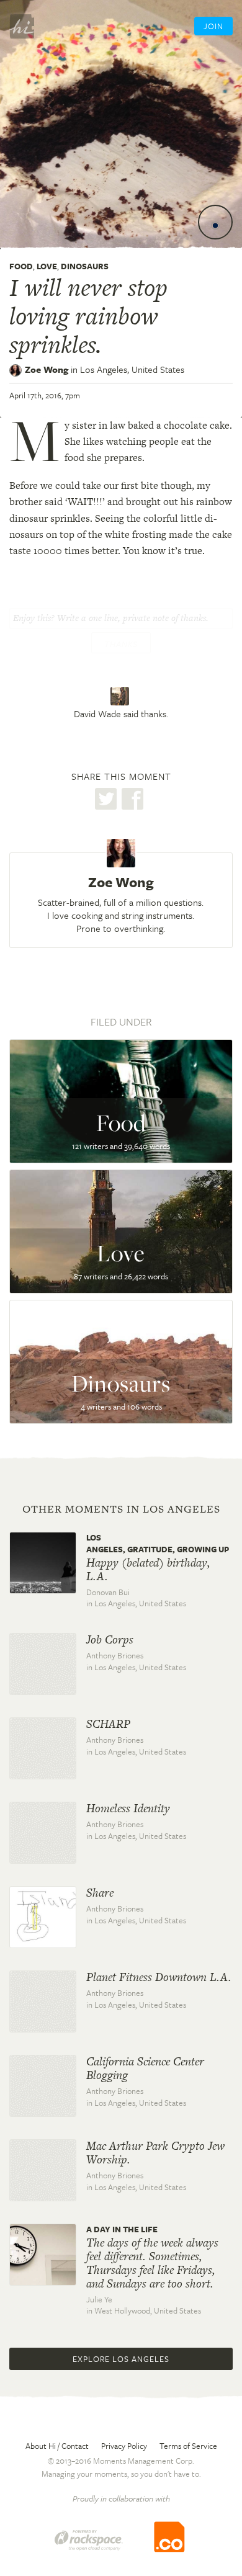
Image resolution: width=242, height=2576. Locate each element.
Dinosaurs (85, 266)
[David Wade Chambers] (121, 696)
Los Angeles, (132, 369)
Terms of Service (188, 2446)
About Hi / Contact (57, 2446)
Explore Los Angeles (121, 2359)
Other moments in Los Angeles (121, 1509)
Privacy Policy (124, 2446)
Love (47, 266)
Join (213, 26)
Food (21, 266)
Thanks (121, 644)
